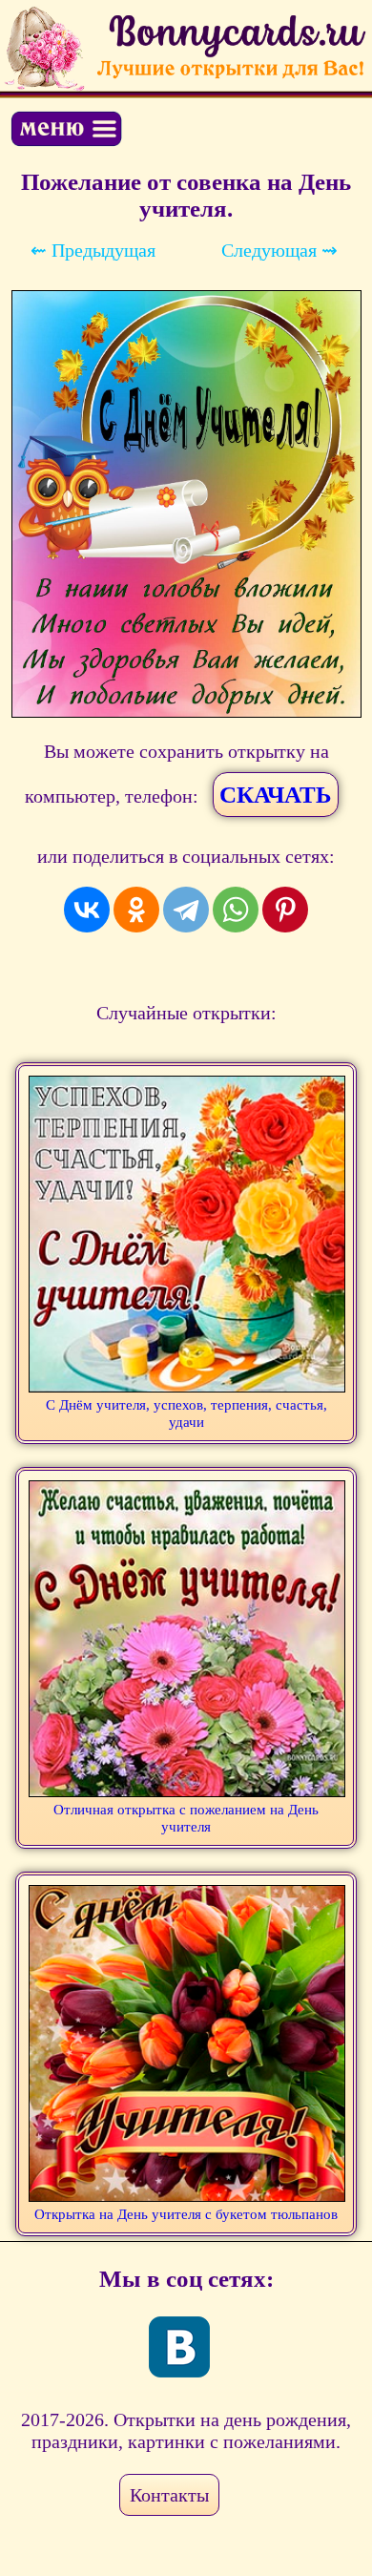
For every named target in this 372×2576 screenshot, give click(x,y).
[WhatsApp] (236, 910)
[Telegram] (186, 910)
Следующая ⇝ (279, 250)
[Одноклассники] (136, 910)
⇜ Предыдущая (93, 250)
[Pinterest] (285, 910)
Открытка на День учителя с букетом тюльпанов (186, 2214)
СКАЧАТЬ (276, 795)
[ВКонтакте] (87, 910)
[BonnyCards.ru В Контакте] (179, 2347)
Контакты (169, 2495)
